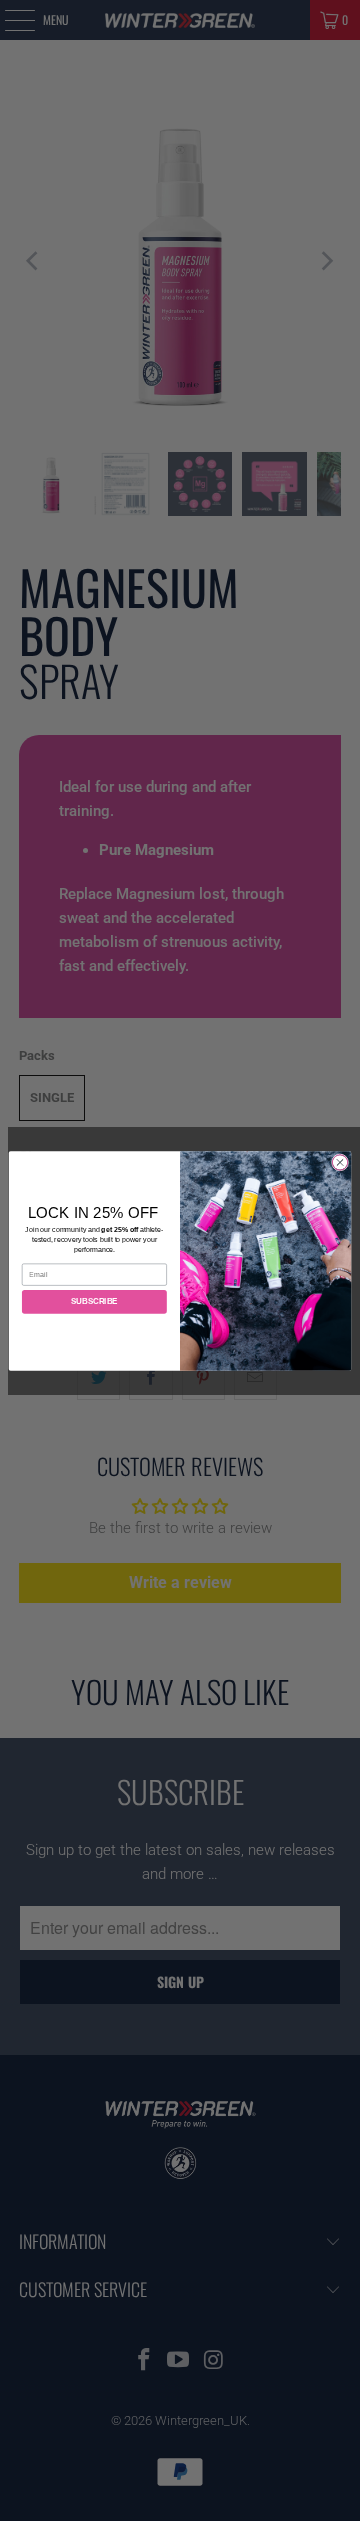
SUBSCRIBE (94, 1301)
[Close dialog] (339, 1161)
